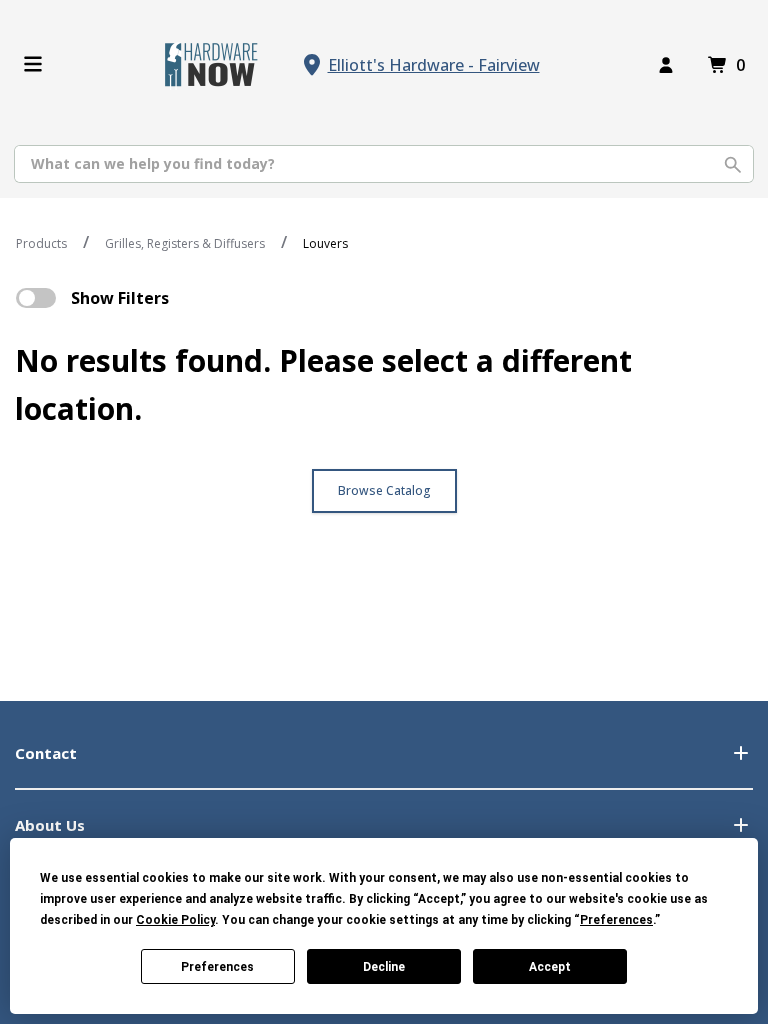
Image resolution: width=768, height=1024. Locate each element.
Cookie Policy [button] (175, 920)
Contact (46, 753)
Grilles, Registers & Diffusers (185, 243)
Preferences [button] (616, 920)
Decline (384, 967)
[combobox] (384, 164)
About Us (50, 825)
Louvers (325, 243)
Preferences (217, 967)
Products (41, 243)
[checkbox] (36, 298)
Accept (550, 967)
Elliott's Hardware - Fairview (434, 65)
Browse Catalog (384, 490)
